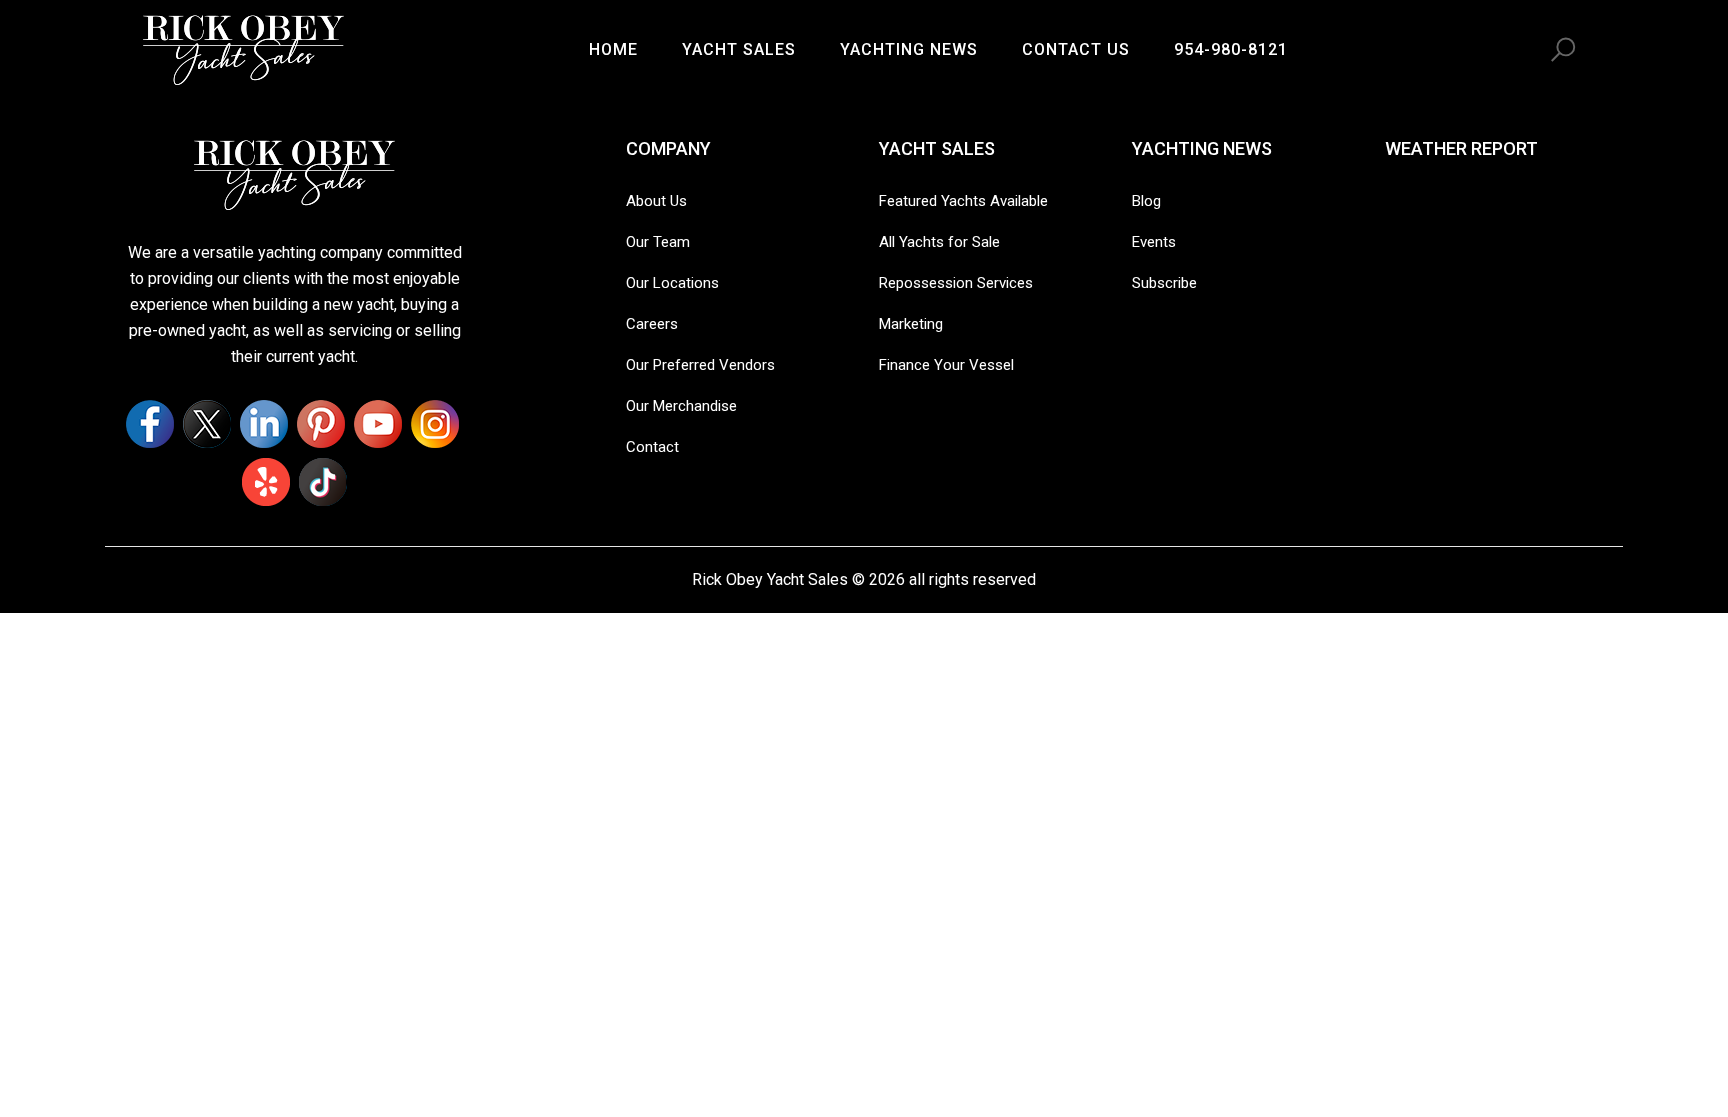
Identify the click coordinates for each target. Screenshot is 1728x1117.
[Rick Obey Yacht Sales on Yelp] (266, 482)
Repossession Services (956, 283)
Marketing (911, 324)
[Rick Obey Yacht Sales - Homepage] (244, 48)
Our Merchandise (681, 406)
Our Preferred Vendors (700, 365)
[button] (1563, 50)
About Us (656, 201)
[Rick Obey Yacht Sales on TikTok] (323, 482)
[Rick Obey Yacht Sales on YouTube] (378, 424)
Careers (652, 324)
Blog (1146, 201)
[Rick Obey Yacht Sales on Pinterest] (321, 424)
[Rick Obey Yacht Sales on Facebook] (150, 424)
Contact (652, 447)
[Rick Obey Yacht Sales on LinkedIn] (264, 424)
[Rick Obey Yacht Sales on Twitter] (207, 424)
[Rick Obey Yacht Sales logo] (295, 173)
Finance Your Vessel (946, 365)
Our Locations (672, 283)
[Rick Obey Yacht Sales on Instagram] (435, 424)
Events (1154, 242)
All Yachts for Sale (939, 242)
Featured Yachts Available (963, 201)
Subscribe (1164, 283)
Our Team (658, 242)
